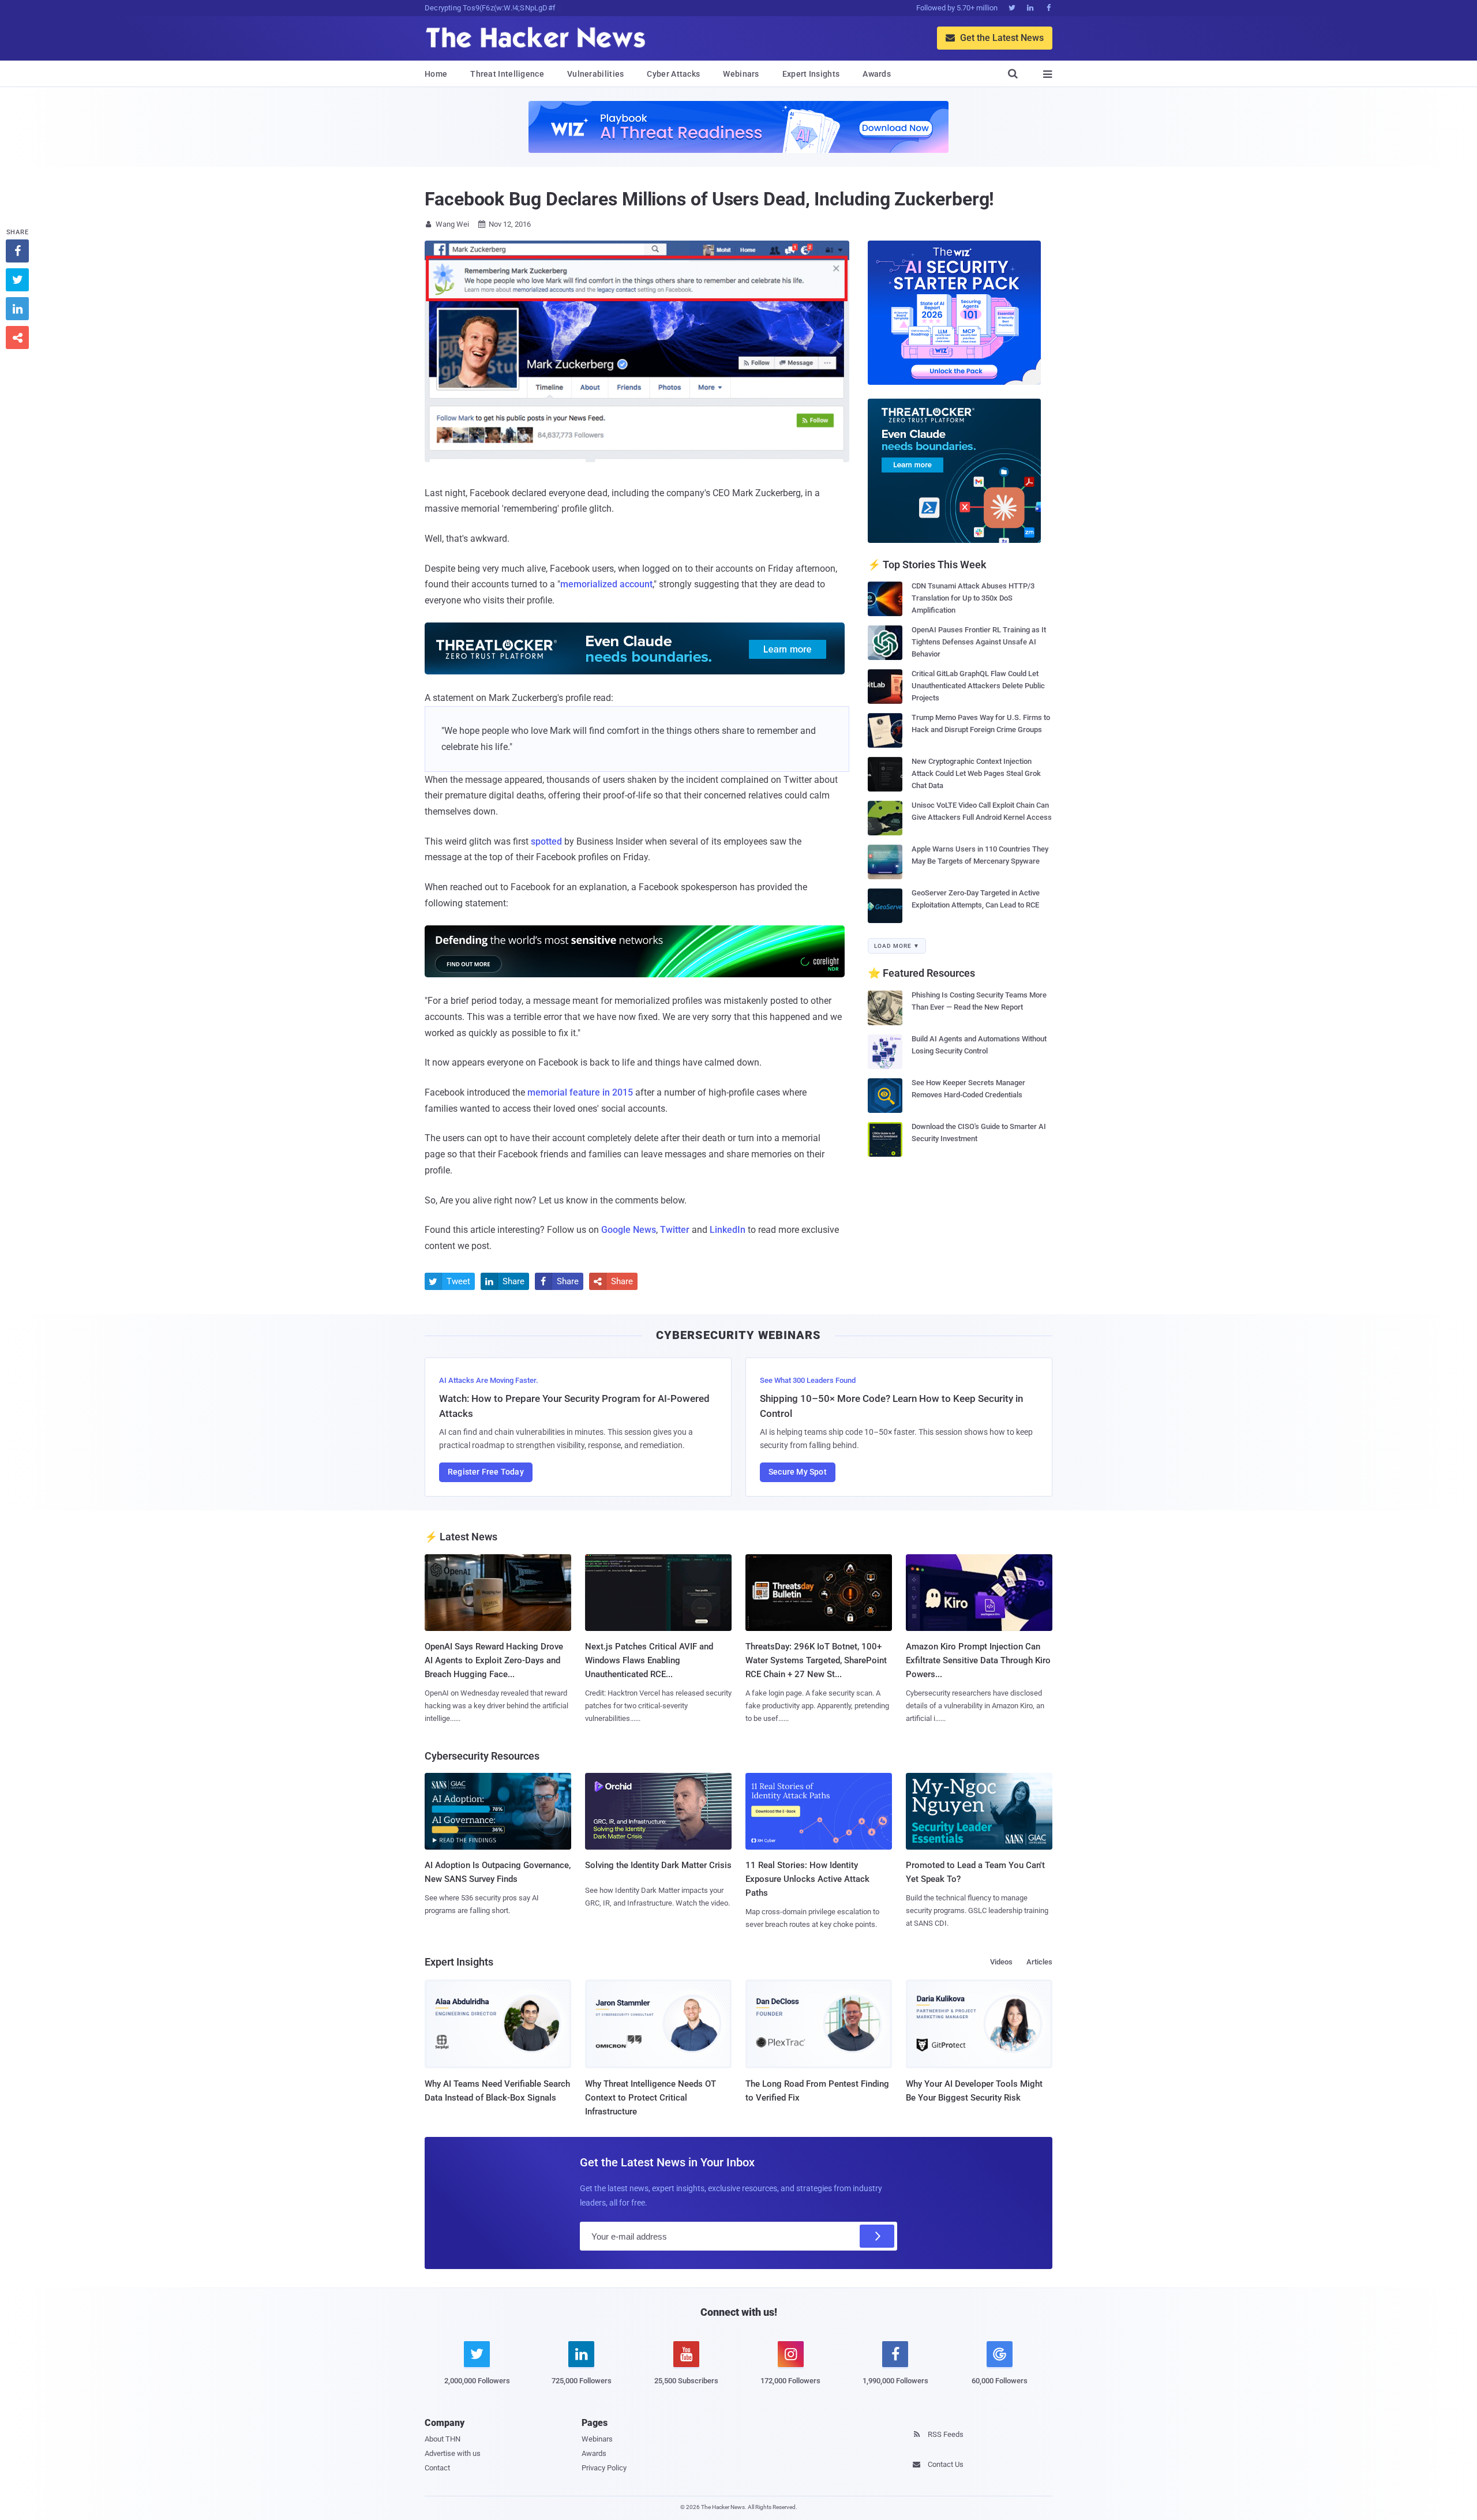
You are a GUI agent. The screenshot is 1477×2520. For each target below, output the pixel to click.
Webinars (741, 74)
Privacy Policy (604, 2468)
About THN (443, 2439)
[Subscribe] (877, 2236)
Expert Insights (811, 74)
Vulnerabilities (596, 74)
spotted (546, 841)
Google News (629, 1230)
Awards (877, 74)
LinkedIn (728, 1230)
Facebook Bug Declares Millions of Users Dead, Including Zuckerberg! (709, 199)
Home (436, 74)
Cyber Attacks (673, 74)
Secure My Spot (798, 1472)
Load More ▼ (897, 946)
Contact (437, 2468)
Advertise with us (453, 2453)
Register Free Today (486, 1472)
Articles (1039, 1962)
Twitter (675, 1230)
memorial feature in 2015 (580, 1092)
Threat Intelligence (507, 74)
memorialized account (606, 584)
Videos (1001, 1962)
